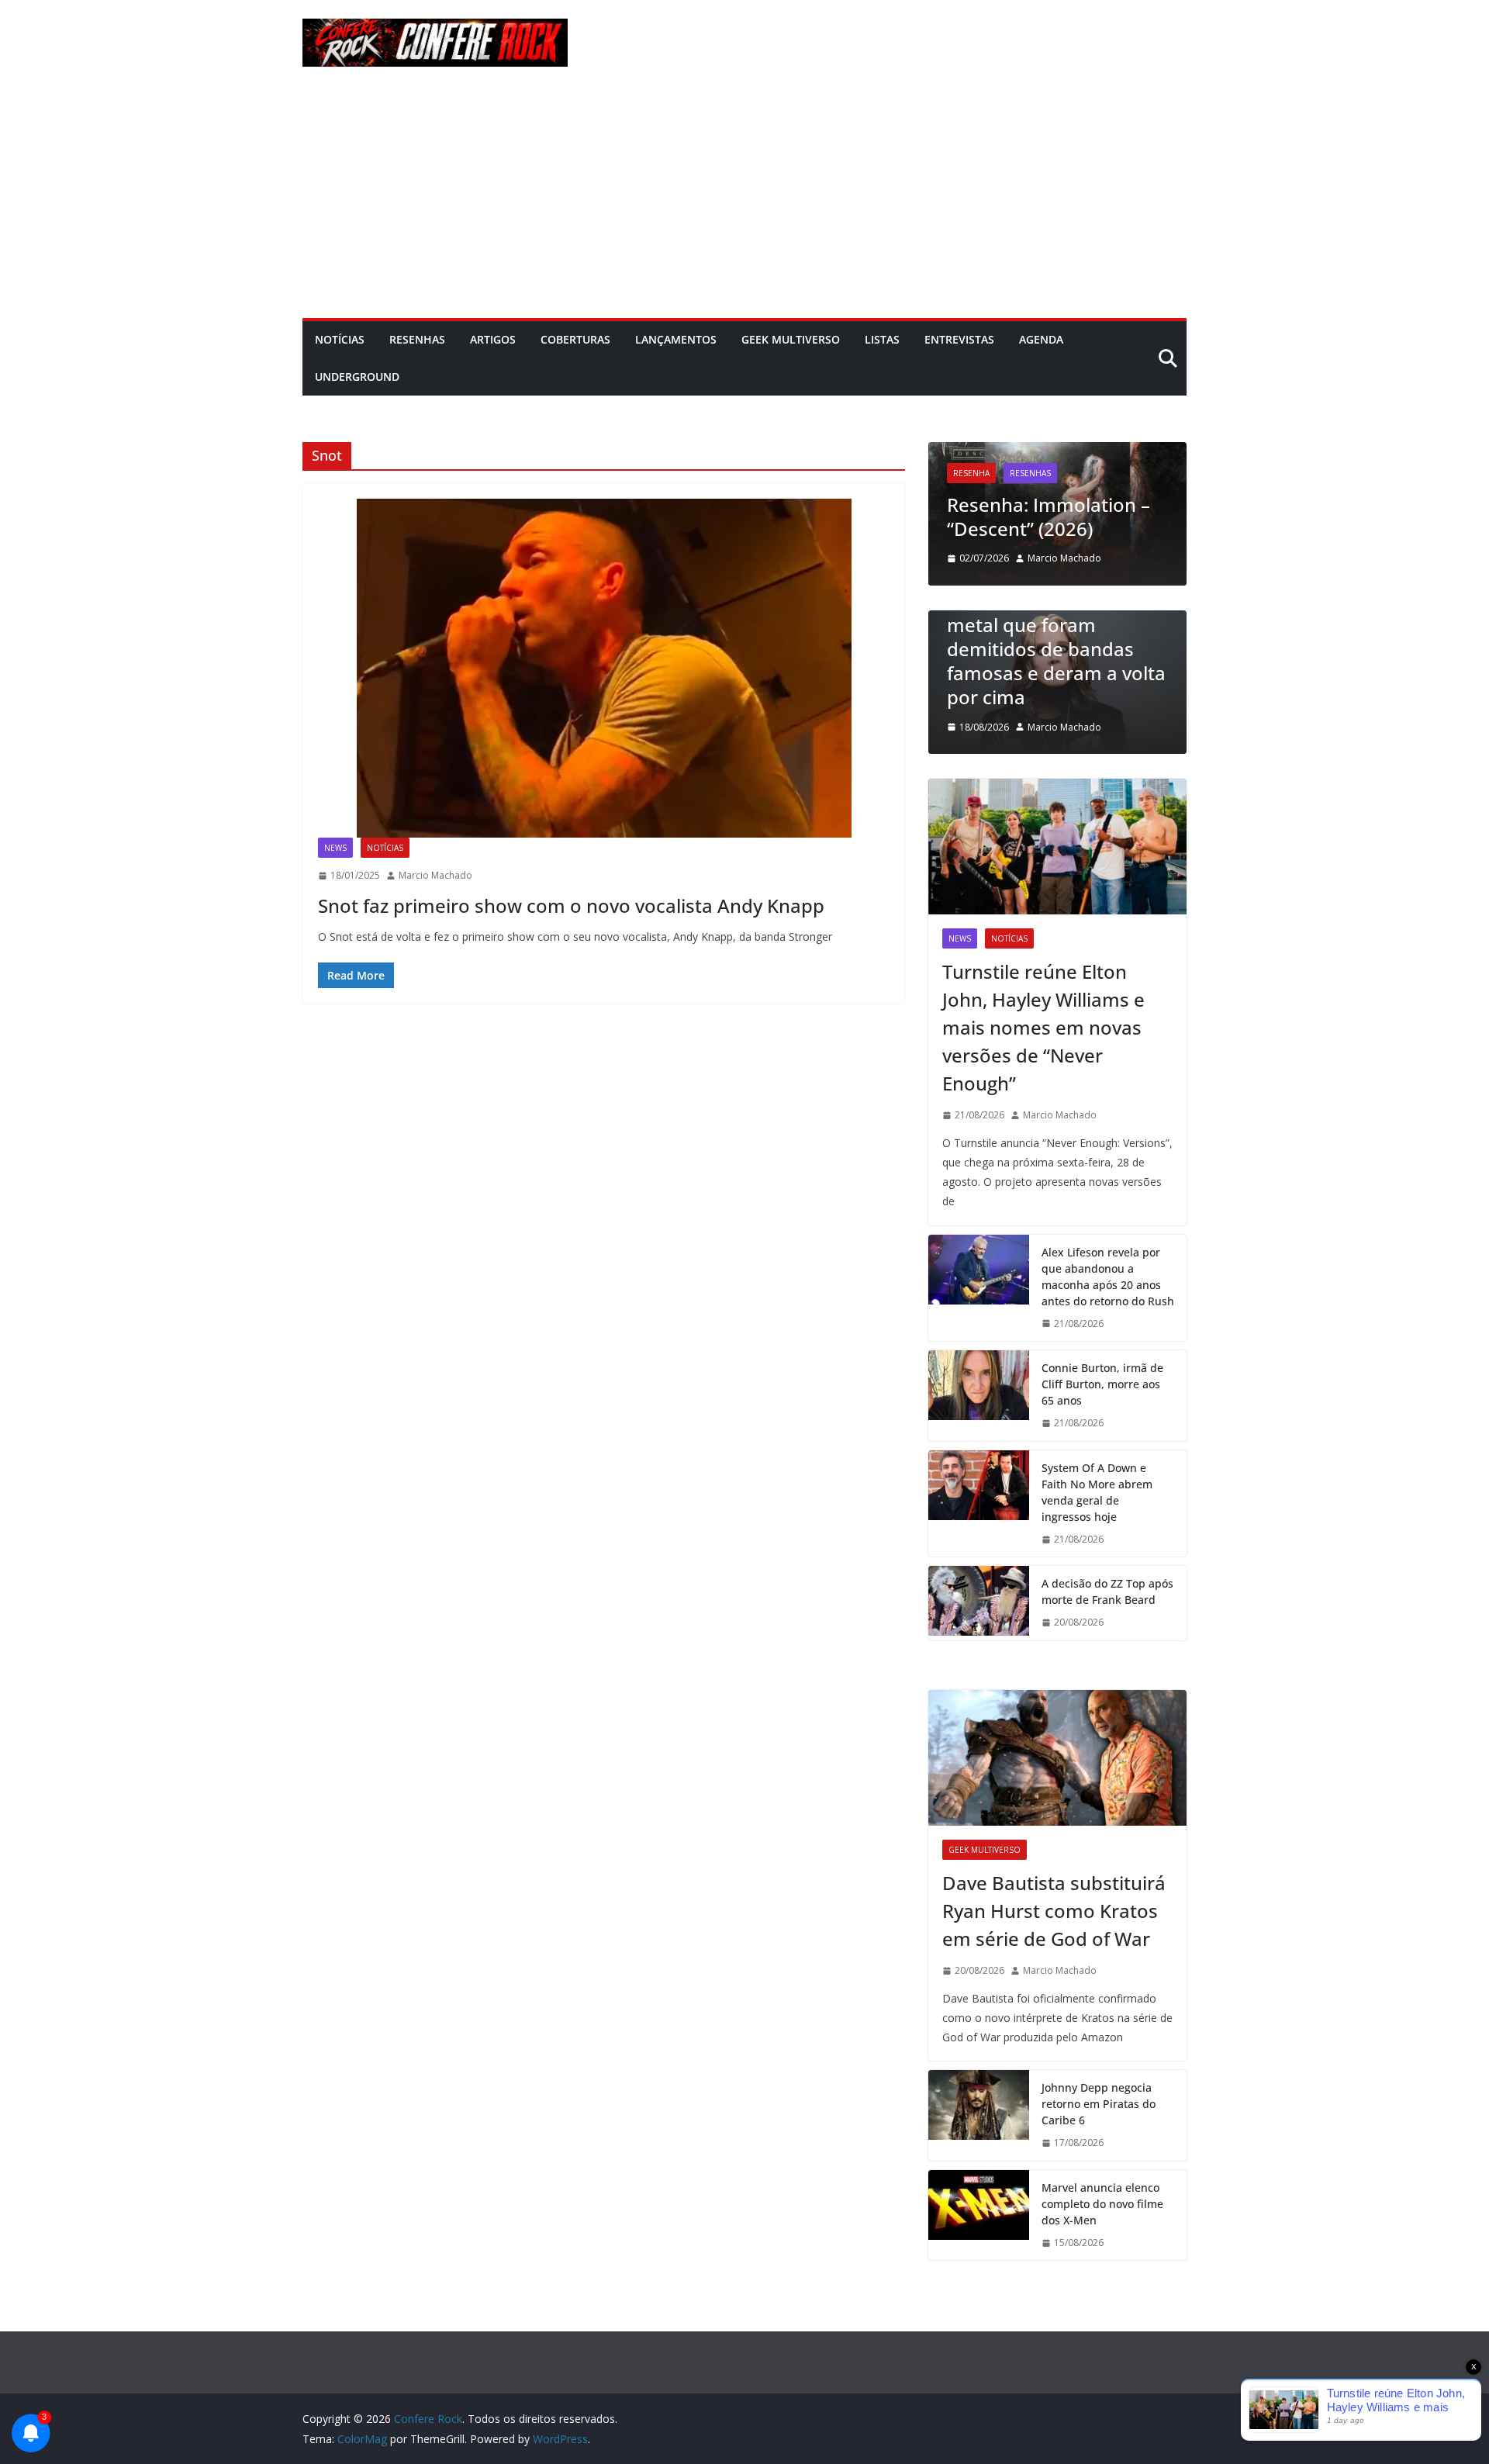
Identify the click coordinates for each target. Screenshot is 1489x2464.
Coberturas (575, 339)
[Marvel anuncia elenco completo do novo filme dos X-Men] (979, 2215)
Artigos (493, 339)
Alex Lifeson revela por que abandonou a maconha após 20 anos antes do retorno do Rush (1108, 1277)
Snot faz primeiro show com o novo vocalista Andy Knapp (571, 905)
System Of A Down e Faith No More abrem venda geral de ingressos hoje (1097, 1492)
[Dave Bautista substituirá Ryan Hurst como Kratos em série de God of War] (1057, 1758)
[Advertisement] (744, 202)
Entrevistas (959, 339)
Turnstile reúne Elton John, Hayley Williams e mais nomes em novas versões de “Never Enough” (1043, 1027)
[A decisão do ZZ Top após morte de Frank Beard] (979, 1603)
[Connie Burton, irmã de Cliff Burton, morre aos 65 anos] (979, 1396)
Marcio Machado (435, 875)
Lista (987, 617)
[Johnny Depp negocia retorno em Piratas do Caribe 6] (979, 2115)
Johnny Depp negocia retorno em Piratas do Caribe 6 (1099, 2104)
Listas (882, 339)
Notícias (340, 339)
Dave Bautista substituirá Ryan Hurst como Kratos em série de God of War (1054, 1911)
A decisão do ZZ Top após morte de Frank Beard (1107, 1591)
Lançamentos (676, 339)
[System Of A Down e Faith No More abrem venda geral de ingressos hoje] (979, 1504)
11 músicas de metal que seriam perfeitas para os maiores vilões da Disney (1081, 673)
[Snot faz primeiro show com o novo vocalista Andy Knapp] (604, 668)
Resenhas (417, 339)
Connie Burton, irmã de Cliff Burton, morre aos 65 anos (1102, 1384)
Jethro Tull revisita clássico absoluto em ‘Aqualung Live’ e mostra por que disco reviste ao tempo (1070, 480)
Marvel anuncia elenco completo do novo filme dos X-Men (1102, 2204)
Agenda (1041, 339)
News (335, 848)
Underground (357, 377)
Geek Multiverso (791, 339)
